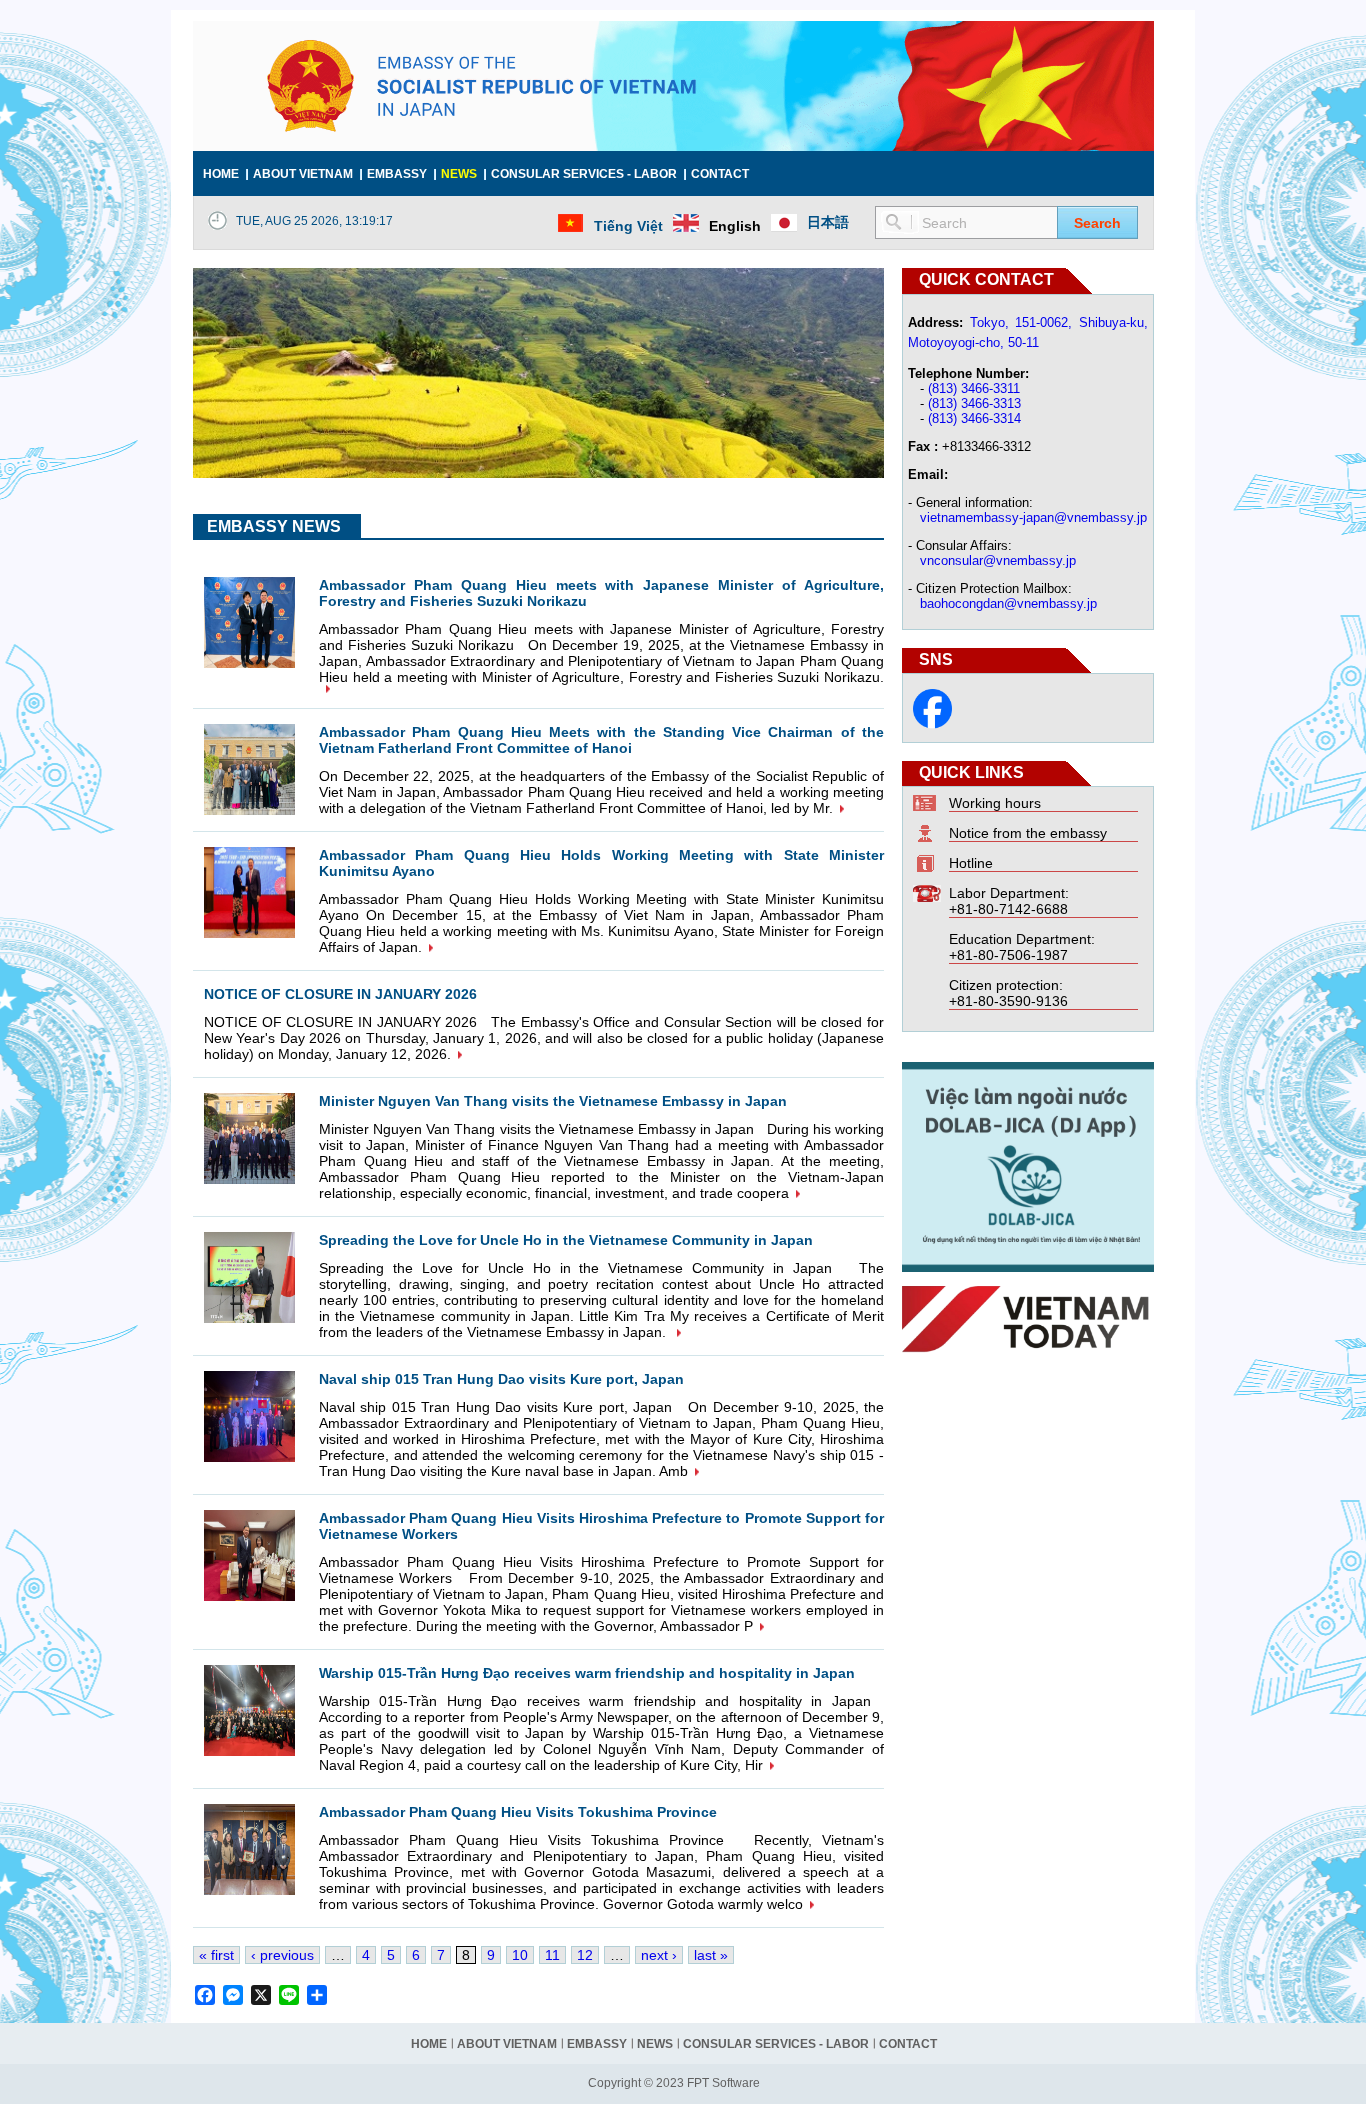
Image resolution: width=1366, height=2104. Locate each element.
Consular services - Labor (584, 174)
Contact (720, 174)
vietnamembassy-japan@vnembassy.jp (1033, 517)
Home (221, 174)
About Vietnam (303, 174)
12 (585, 1955)
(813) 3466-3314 (974, 418)
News (459, 174)
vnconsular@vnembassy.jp (998, 560)
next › (659, 1955)
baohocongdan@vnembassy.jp (1008, 603)
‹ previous (282, 1955)
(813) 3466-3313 (974, 403)
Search (1097, 223)
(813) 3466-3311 (974, 388)
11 (552, 1955)
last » (711, 1955)
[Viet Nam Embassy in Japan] (932, 724)
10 (520, 1955)
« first (216, 1955)
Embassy (397, 174)
